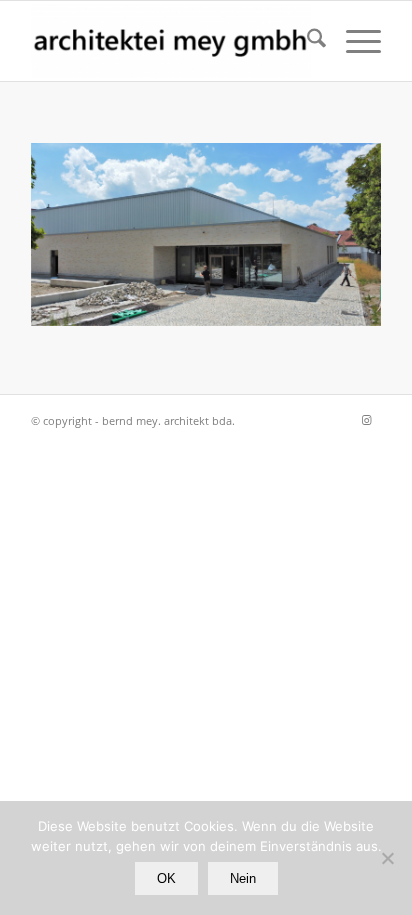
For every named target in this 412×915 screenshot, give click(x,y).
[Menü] (353, 41)
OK (166, 878)
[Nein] (387, 858)
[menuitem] (306, 41)
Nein (243, 878)
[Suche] (306, 41)
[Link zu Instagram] (366, 420)
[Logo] (171, 41)
